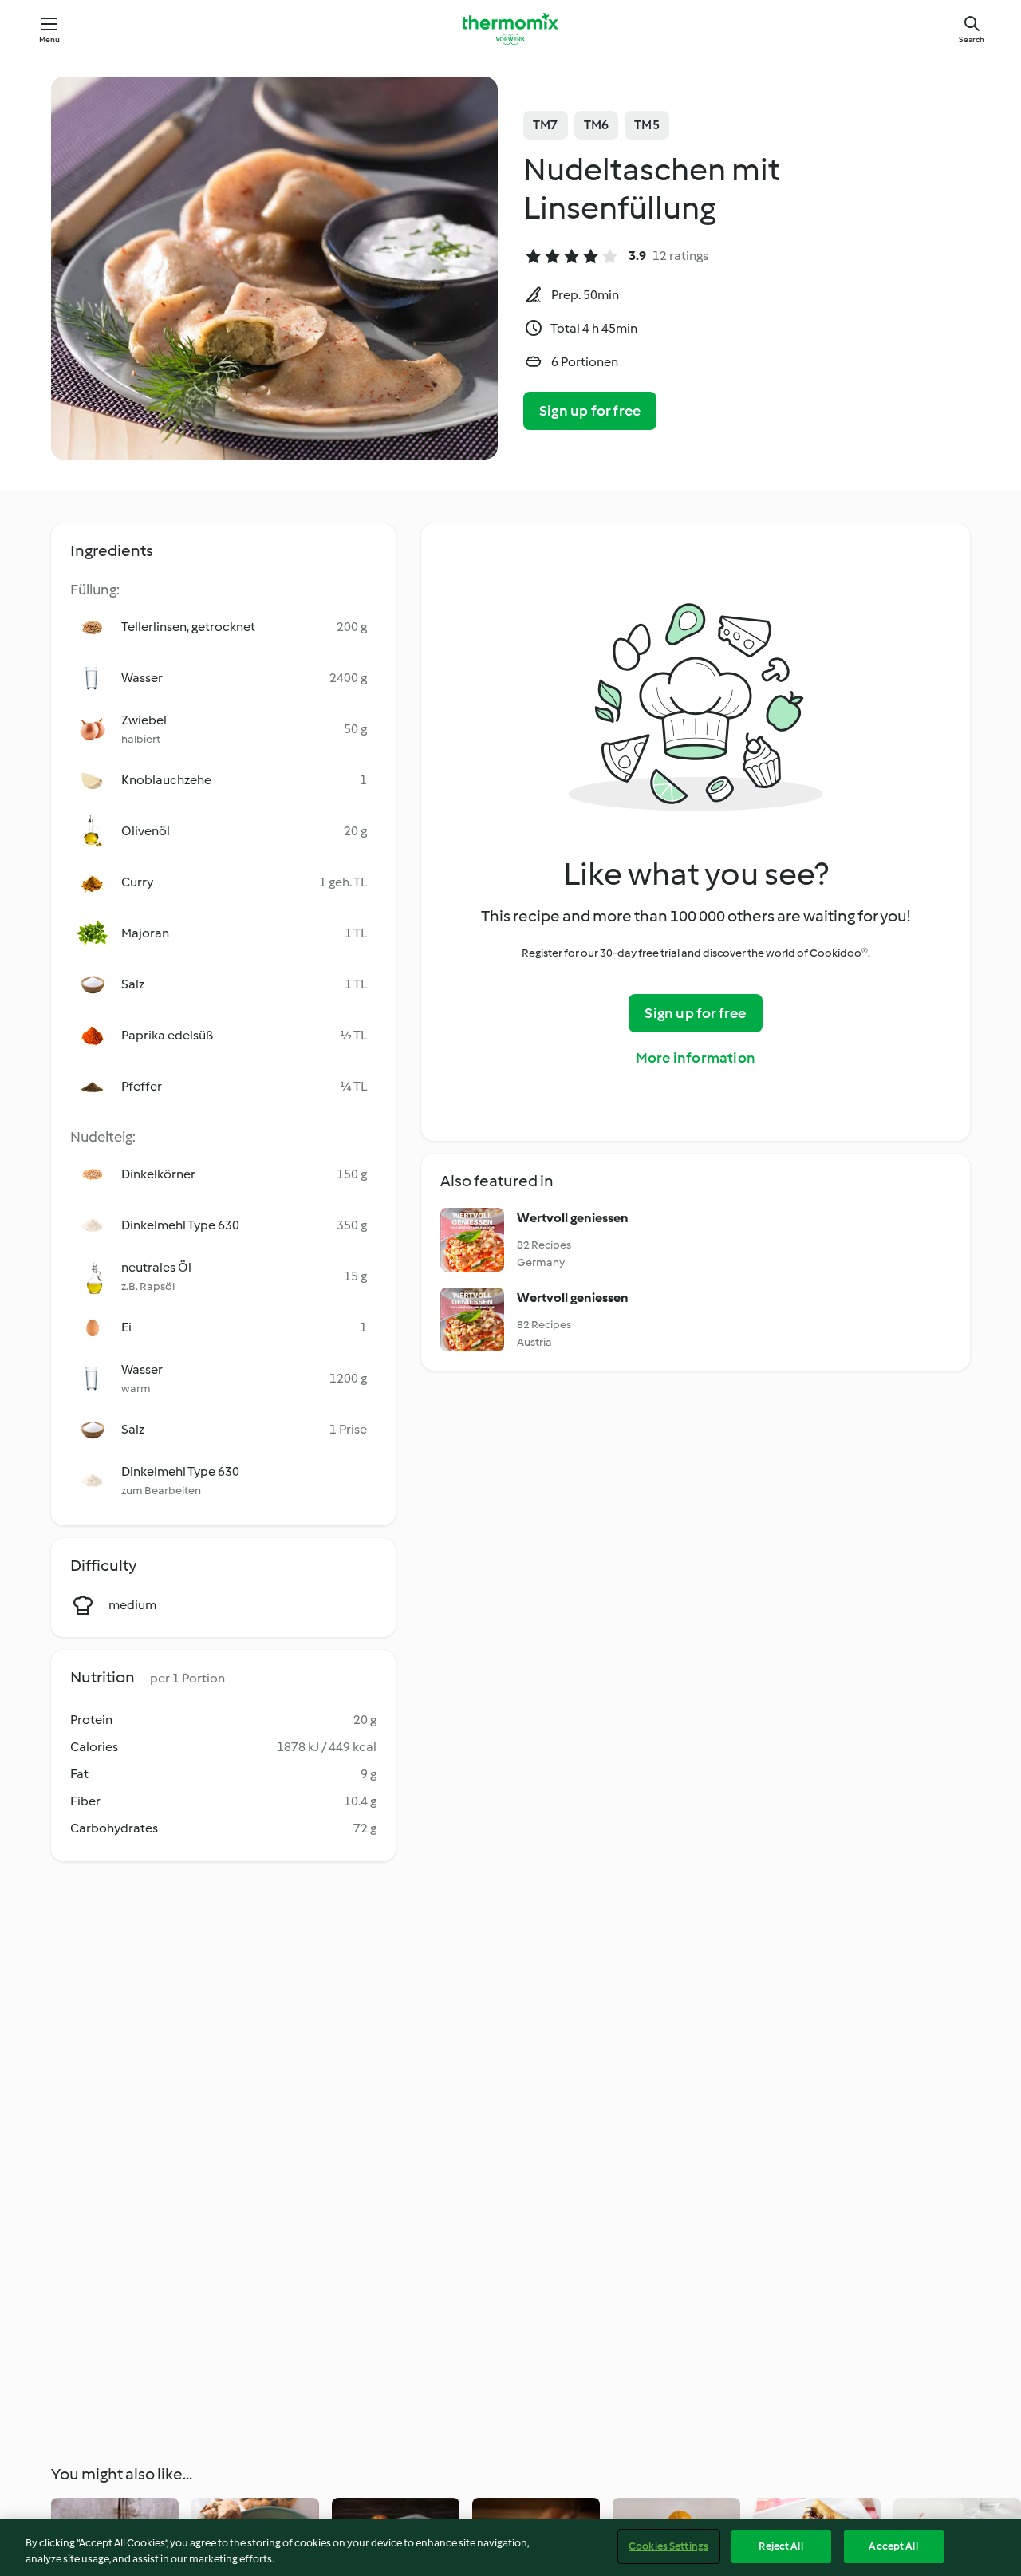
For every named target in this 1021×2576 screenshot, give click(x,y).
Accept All (893, 2546)
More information (696, 1058)
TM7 (546, 125)
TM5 (647, 125)
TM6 (597, 125)
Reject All (781, 2546)
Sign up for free (590, 411)
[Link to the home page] (510, 29)
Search (972, 39)
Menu (50, 39)
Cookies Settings (668, 2546)
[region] (510, 2548)
